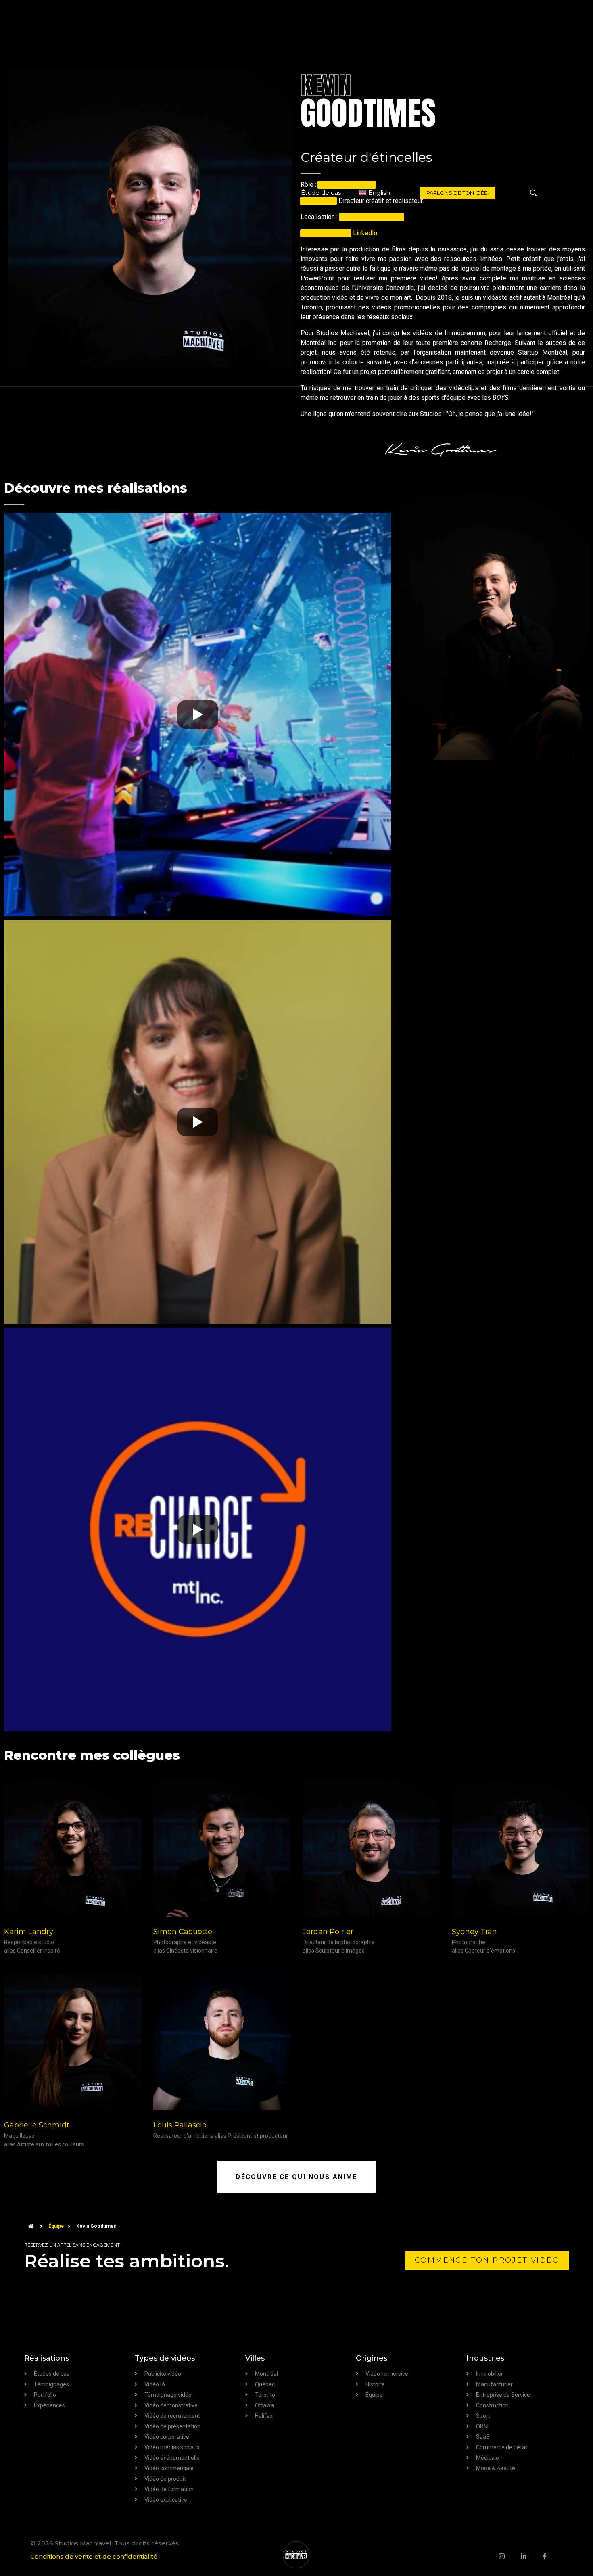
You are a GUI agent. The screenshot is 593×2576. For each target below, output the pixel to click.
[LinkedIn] (532, 2556)
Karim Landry (29, 1932)
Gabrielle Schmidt (37, 2125)
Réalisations (47, 2358)
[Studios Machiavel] (296, 2555)
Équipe (56, 2226)
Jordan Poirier (328, 1932)
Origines (372, 2358)
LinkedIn (365, 233)
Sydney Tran (474, 1932)
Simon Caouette (183, 1932)
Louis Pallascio (180, 2125)
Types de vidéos (165, 2358)
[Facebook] (553, 2556)
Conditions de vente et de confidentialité (94, 2556)
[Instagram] (510, 2556)
